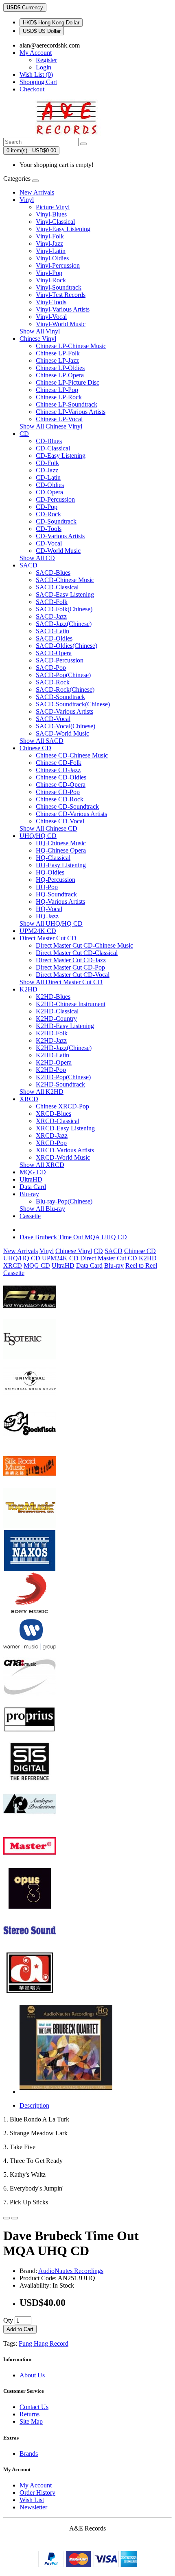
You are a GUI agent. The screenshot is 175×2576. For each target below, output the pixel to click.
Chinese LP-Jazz (57, 360)
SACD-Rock (53, 682)
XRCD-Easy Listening (65, 1128)
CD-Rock (48, 514)
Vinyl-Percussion (58, 265)
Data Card (33, 1187)
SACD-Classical (57, 587)
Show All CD (37, 558)
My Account (36, 2485)
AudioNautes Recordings (71, 2271)
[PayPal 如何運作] (88, 2565)
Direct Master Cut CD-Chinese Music (84, 945)
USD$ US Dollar (42, 31)
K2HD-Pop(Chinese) (63, 1077)
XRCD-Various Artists (65, 1150)
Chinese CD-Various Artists (71, 814)
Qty (8, 2320)
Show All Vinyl (40, 331)
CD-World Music (58, 551)
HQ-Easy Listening (61, 865)
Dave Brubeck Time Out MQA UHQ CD (73, 1237)
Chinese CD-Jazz (58, 770)
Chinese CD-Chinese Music (72, 755)
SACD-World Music (62, 733)
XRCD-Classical (58, 1121)
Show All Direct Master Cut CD (61, 982)
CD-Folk (47, 463)
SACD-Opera (54, 653)
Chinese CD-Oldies (61, 777)
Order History (37, 2493)
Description (34, 2105)
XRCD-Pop (51, 1143)
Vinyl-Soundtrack (59, 287)
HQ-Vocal (49, 909)
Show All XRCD (42, 1165)
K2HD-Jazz (51, 1040)
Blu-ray (29, 1194)
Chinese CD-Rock (60, 799)
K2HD (28, 989)
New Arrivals (37, 192)
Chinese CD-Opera (61, 785)
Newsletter (33, 2507)
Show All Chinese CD (48, 828)
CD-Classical (53, 448)
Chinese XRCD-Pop (62, 1106)
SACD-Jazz (51, 616)
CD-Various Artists (60, 536)
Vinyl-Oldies (52, 258)
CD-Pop (47, 507)
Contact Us (34, 2407)
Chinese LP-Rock (59, 397)
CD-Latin (48, 477)
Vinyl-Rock (51, 280)
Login (44, 67)
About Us (32, 2375)
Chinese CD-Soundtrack (67, 806)
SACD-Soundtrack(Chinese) (73, 704)
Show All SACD (42, 741)
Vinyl (27, 200)
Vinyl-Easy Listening (63, 229)
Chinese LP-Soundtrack (67, 404)
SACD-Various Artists (65, 711)
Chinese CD (35, 748)
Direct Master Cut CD (48, 938)
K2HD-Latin (52, 1055)
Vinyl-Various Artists (63, 309)
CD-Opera (49, 492)
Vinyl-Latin (51, 251)
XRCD (29, 1099)
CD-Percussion (55, 499)
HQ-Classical (53, 858)
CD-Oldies (50, 485)
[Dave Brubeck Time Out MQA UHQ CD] (66, 2092)
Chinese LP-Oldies (60, 368)
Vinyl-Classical (55, 222)
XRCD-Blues (54, 1114)
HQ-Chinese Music (61, 843)
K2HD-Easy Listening (65, 1026)
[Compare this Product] (15, 2218)
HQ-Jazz (47, 916)
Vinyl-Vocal (51, 317)
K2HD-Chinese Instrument (71, 1004)
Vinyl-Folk (50, 236)
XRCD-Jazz (52, 1135)
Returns (30, 2414)
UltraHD (31, 1179)
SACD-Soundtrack (60, 697)
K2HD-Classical (57, 1011)
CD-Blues (49, 441)
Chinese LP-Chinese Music (71, 346)
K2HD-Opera (54, 1062)
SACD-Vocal (53, 719)
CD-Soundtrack (56, 521)
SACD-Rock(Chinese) (65, 689)
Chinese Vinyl (38, 339)
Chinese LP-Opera (60, 375)
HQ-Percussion (56, 880)
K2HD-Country (56, 1018)
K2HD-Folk (52, 1033)
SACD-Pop (51, 668)
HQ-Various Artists (60, 902)
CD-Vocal (49, 543)
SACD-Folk (52, 602)
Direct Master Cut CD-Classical (77, 953)
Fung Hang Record (44, 2343)
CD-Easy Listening (61, 456)
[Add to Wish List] (7, 2218)
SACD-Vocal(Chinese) (66, 726)
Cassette (30, 1216)
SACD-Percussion (60, 660)
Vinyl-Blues (51, 214)
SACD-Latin (52, 631)
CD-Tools (49, 529)
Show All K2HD (42, 1092)
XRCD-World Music (63, 1157)
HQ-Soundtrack (56, 894)
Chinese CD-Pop (58, 792)
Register (46, 60)
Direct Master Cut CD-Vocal (73, 975)
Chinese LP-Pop (57, 390)
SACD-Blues (53, 573)
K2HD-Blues (53, 997)
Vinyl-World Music (61, 324)
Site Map (31, 2421)
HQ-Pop (47, 887)
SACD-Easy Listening (65, 594)
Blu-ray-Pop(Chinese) (64, 1201)
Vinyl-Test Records (61, 295)
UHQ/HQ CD (38, 836)
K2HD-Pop (51, 1070)
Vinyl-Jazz (49, 244)
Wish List (32, 2500)
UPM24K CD (38, 931)
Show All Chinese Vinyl (51, 426)
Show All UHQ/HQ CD (51, 923)
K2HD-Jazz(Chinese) (64, 1048)
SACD (28, 565)
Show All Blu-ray (42, 1209)
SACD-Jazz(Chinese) (64, 624)
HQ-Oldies (50, 872)
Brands (29, 2454)
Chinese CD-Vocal (60, 821)
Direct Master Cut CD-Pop (70, 967)
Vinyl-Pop (49, 273)
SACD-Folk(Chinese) (64, 609)
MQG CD (33, 1172)
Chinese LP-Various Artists (71, 412)
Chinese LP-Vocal (59, 419)
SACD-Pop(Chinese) (63, 675)
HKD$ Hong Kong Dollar (51, 23)
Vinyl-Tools (51, 302)
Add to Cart (20, 2329)
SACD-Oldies (54, 638)
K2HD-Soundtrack (60, 1084)
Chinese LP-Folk (58, 353)
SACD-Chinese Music (65, 580)
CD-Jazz (47, 470)
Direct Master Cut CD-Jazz (71, 960)
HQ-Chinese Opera (61, 850)
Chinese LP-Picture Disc (68, 382)
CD (24, 434)
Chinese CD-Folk (59, 763)
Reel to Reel (141, 1265)
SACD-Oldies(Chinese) (67, 646)
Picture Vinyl (53, 207)
